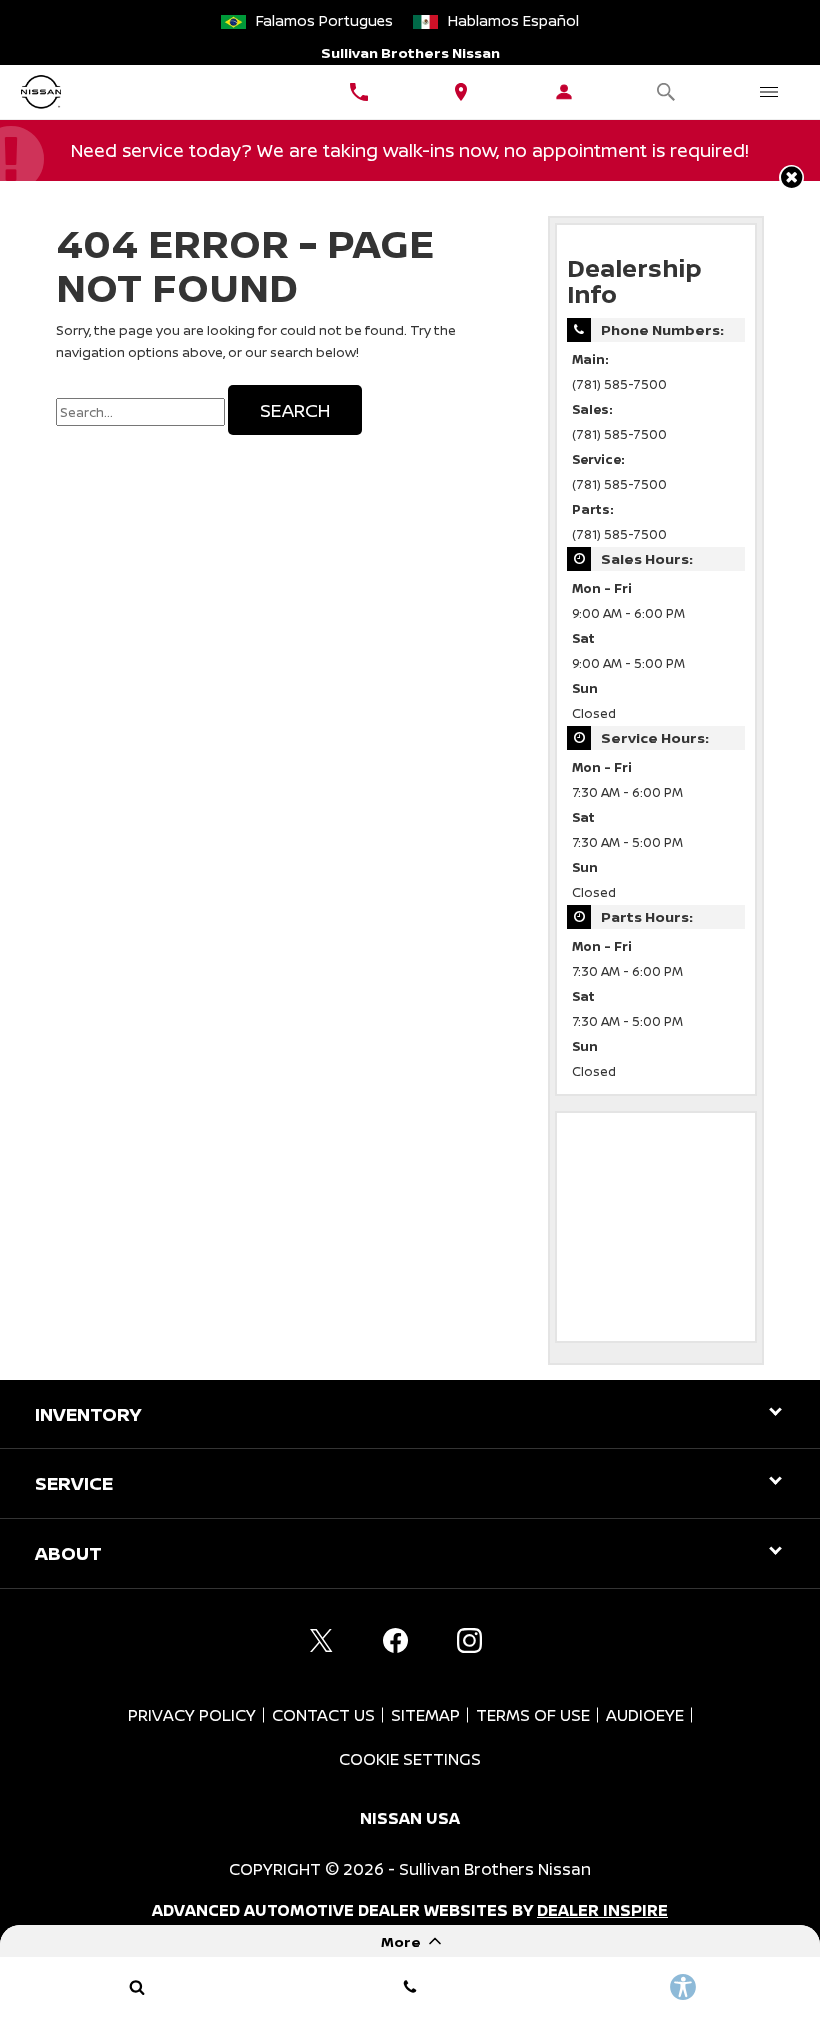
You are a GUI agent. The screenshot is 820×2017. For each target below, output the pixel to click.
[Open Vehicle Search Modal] (666, 92)
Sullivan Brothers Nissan (495, 1869)
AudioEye (645, 1715)
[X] (321, 1641)
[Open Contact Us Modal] (409, 1987)
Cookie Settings (410, 1759)
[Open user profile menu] (564, 92)
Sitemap (425, 1715)
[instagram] (469, 1641)
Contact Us (323, 1715)
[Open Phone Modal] (359, 92)
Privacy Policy (192, 1715)
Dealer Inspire (602, 1910)
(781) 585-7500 (619, 384)
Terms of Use (533, 1715)
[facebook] (395, 1641)
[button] (791, 177)
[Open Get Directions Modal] (461, 92)
